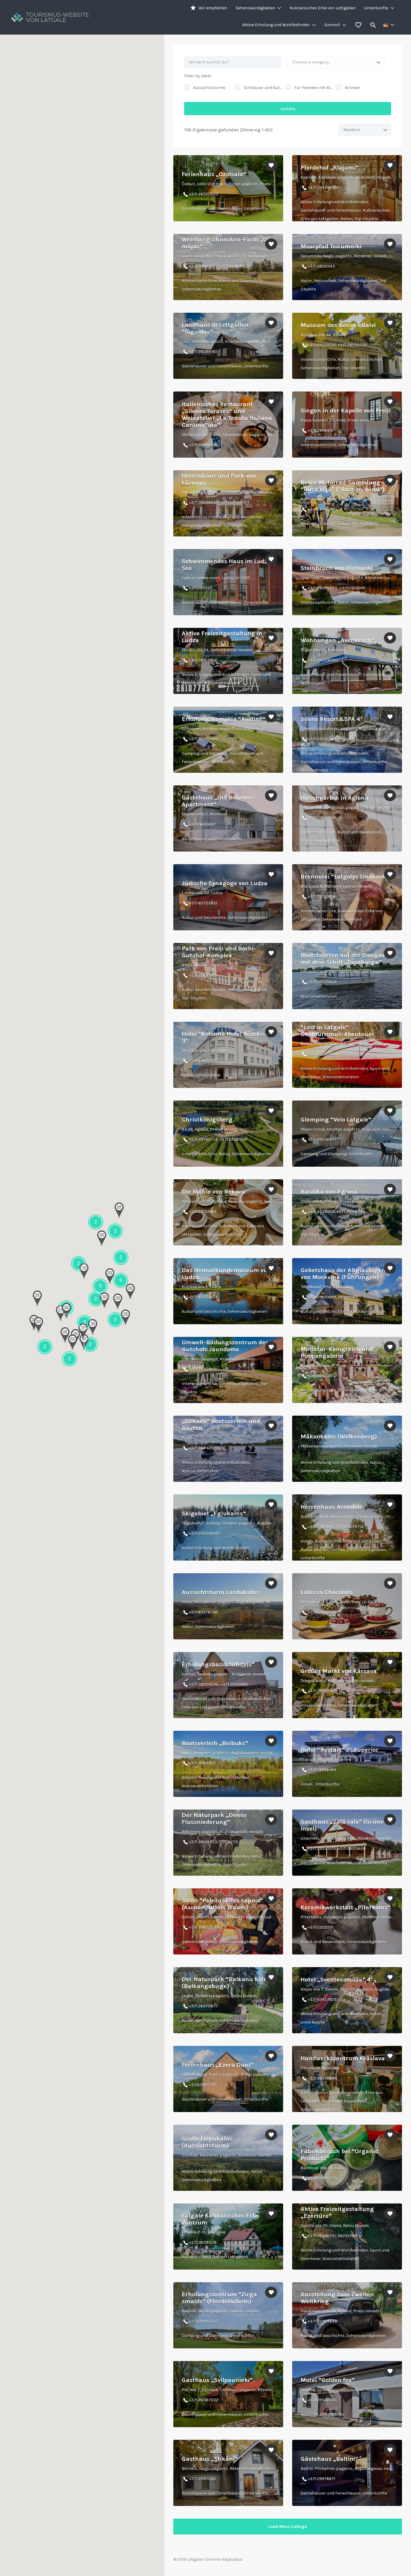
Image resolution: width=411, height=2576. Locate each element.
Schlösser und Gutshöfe (263, 88)
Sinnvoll (332, 25)
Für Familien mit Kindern (314, 88)
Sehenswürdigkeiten (255, 8)
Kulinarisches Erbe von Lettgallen (323, 8)
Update (288, 109)
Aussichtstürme (209, 88)
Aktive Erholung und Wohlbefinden (276, 25)
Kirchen (352, 88)
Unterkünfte (376, 8)
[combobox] (336, 62)
